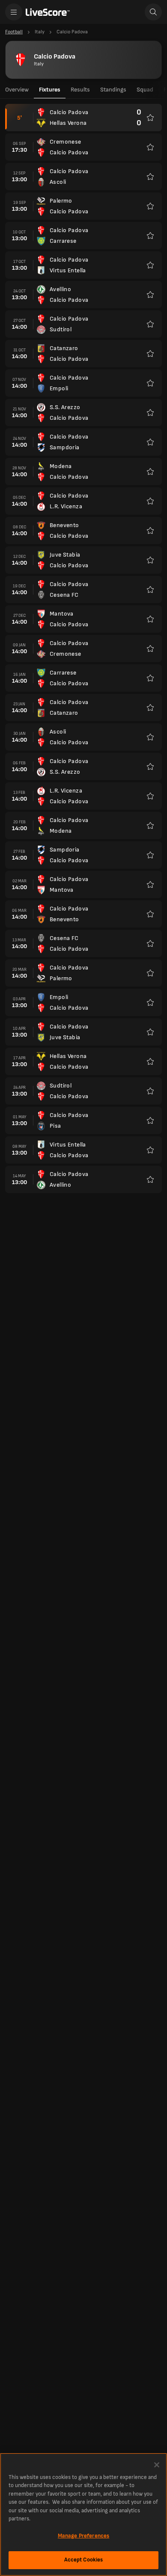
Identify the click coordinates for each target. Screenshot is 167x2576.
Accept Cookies (84, 2560)
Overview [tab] (17, 90)
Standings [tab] (113, 90)
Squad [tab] (145, 90)
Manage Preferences (83, 2536)
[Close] (157, 2465)
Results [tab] (80, 90)
